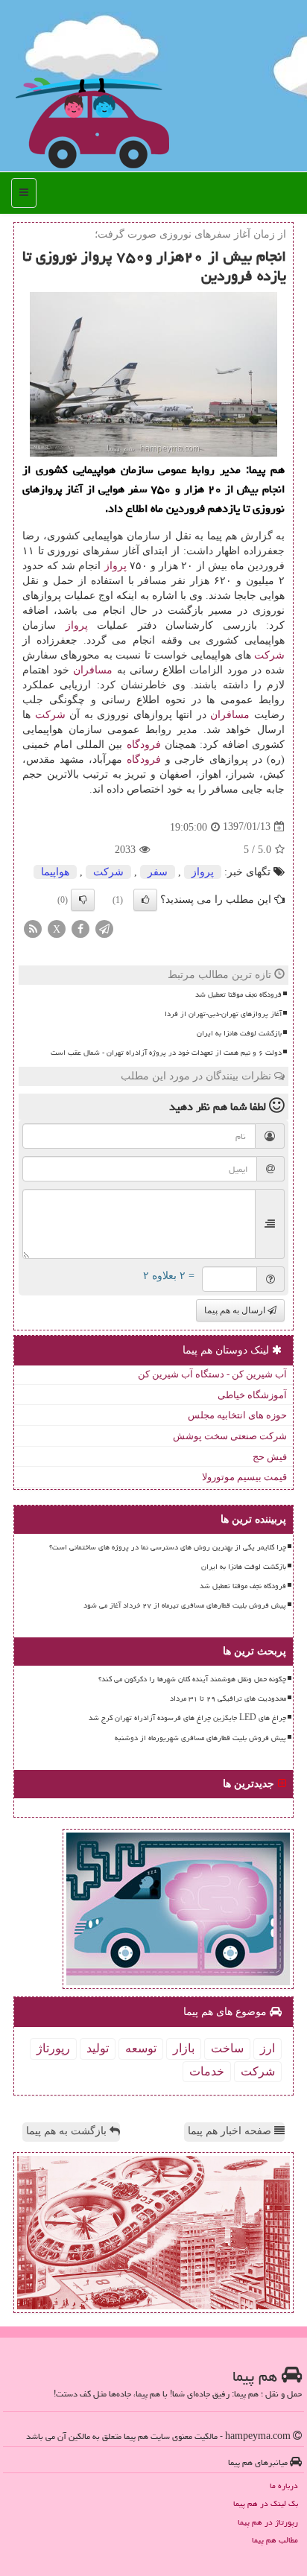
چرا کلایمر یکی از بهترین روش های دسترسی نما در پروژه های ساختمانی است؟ (168, 1547)
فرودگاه (144, 745)
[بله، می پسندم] (145, 900)
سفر (158, 872)
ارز (268, 2048)
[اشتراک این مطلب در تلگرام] (104, 928)
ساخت (227, 2048)
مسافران (93, 670)
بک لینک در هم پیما (266, 2503)
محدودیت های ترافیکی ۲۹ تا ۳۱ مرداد (228, 1698)
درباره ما (284, 2485)
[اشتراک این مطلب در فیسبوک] (80, 928)
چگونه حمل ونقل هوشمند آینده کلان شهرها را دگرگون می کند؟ (192, 1679)
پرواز (115, 566)
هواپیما (55, 872)
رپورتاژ (53, 2048)
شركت (269, 655)
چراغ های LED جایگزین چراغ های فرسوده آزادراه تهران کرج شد (187, 1718)
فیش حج (270, 1457)
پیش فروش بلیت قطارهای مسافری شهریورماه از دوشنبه (200, 1738)
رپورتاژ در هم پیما (268, 2522)
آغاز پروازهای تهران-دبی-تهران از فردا (223, 1014)
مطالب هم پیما (275, 2540)
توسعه (141, 2048)
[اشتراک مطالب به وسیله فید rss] (33, 928)
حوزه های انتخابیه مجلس (237, 1415)
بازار (184, 2048)
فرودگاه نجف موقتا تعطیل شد (238, 994)
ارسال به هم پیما (236, 1310)
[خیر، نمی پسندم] (83, 900)
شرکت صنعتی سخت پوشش (230, 1436)
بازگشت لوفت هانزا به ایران (239, 1033)
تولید (98, 2048)
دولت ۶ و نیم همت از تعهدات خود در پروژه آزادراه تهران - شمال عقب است (166, 1053)
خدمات (207, 2071)
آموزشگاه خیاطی (252, 1395)
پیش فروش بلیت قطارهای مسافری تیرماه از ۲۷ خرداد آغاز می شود (185, 1605)
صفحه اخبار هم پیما (231, 2131)
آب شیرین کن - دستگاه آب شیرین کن (212, 1374)
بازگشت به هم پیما (68, 2131)
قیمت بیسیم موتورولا (244, 1477)
